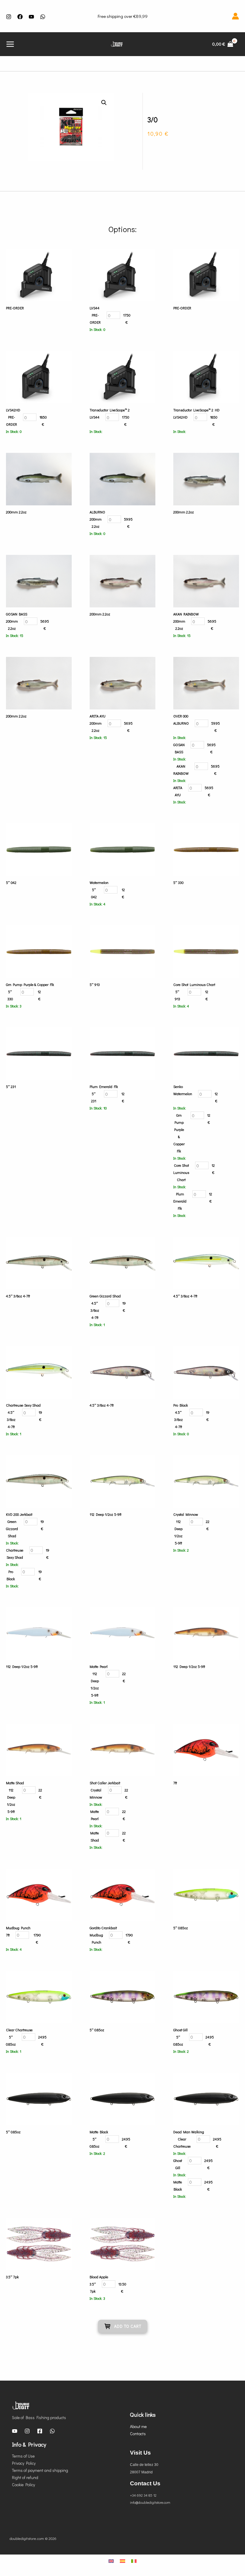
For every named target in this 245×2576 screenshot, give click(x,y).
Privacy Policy (24, 2463)
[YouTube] (31, 17)
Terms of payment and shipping (40, 2470)
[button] (104, 103)
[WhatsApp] (52, 2431)
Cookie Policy (23, 2485)
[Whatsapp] (43, 17)
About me (138, 2426)
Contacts (138, 2434)
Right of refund (25, 2477)
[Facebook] (20, 17)
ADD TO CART (128, 2326)
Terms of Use (23, 2456)
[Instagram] (9, 17)
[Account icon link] (235, 16)
